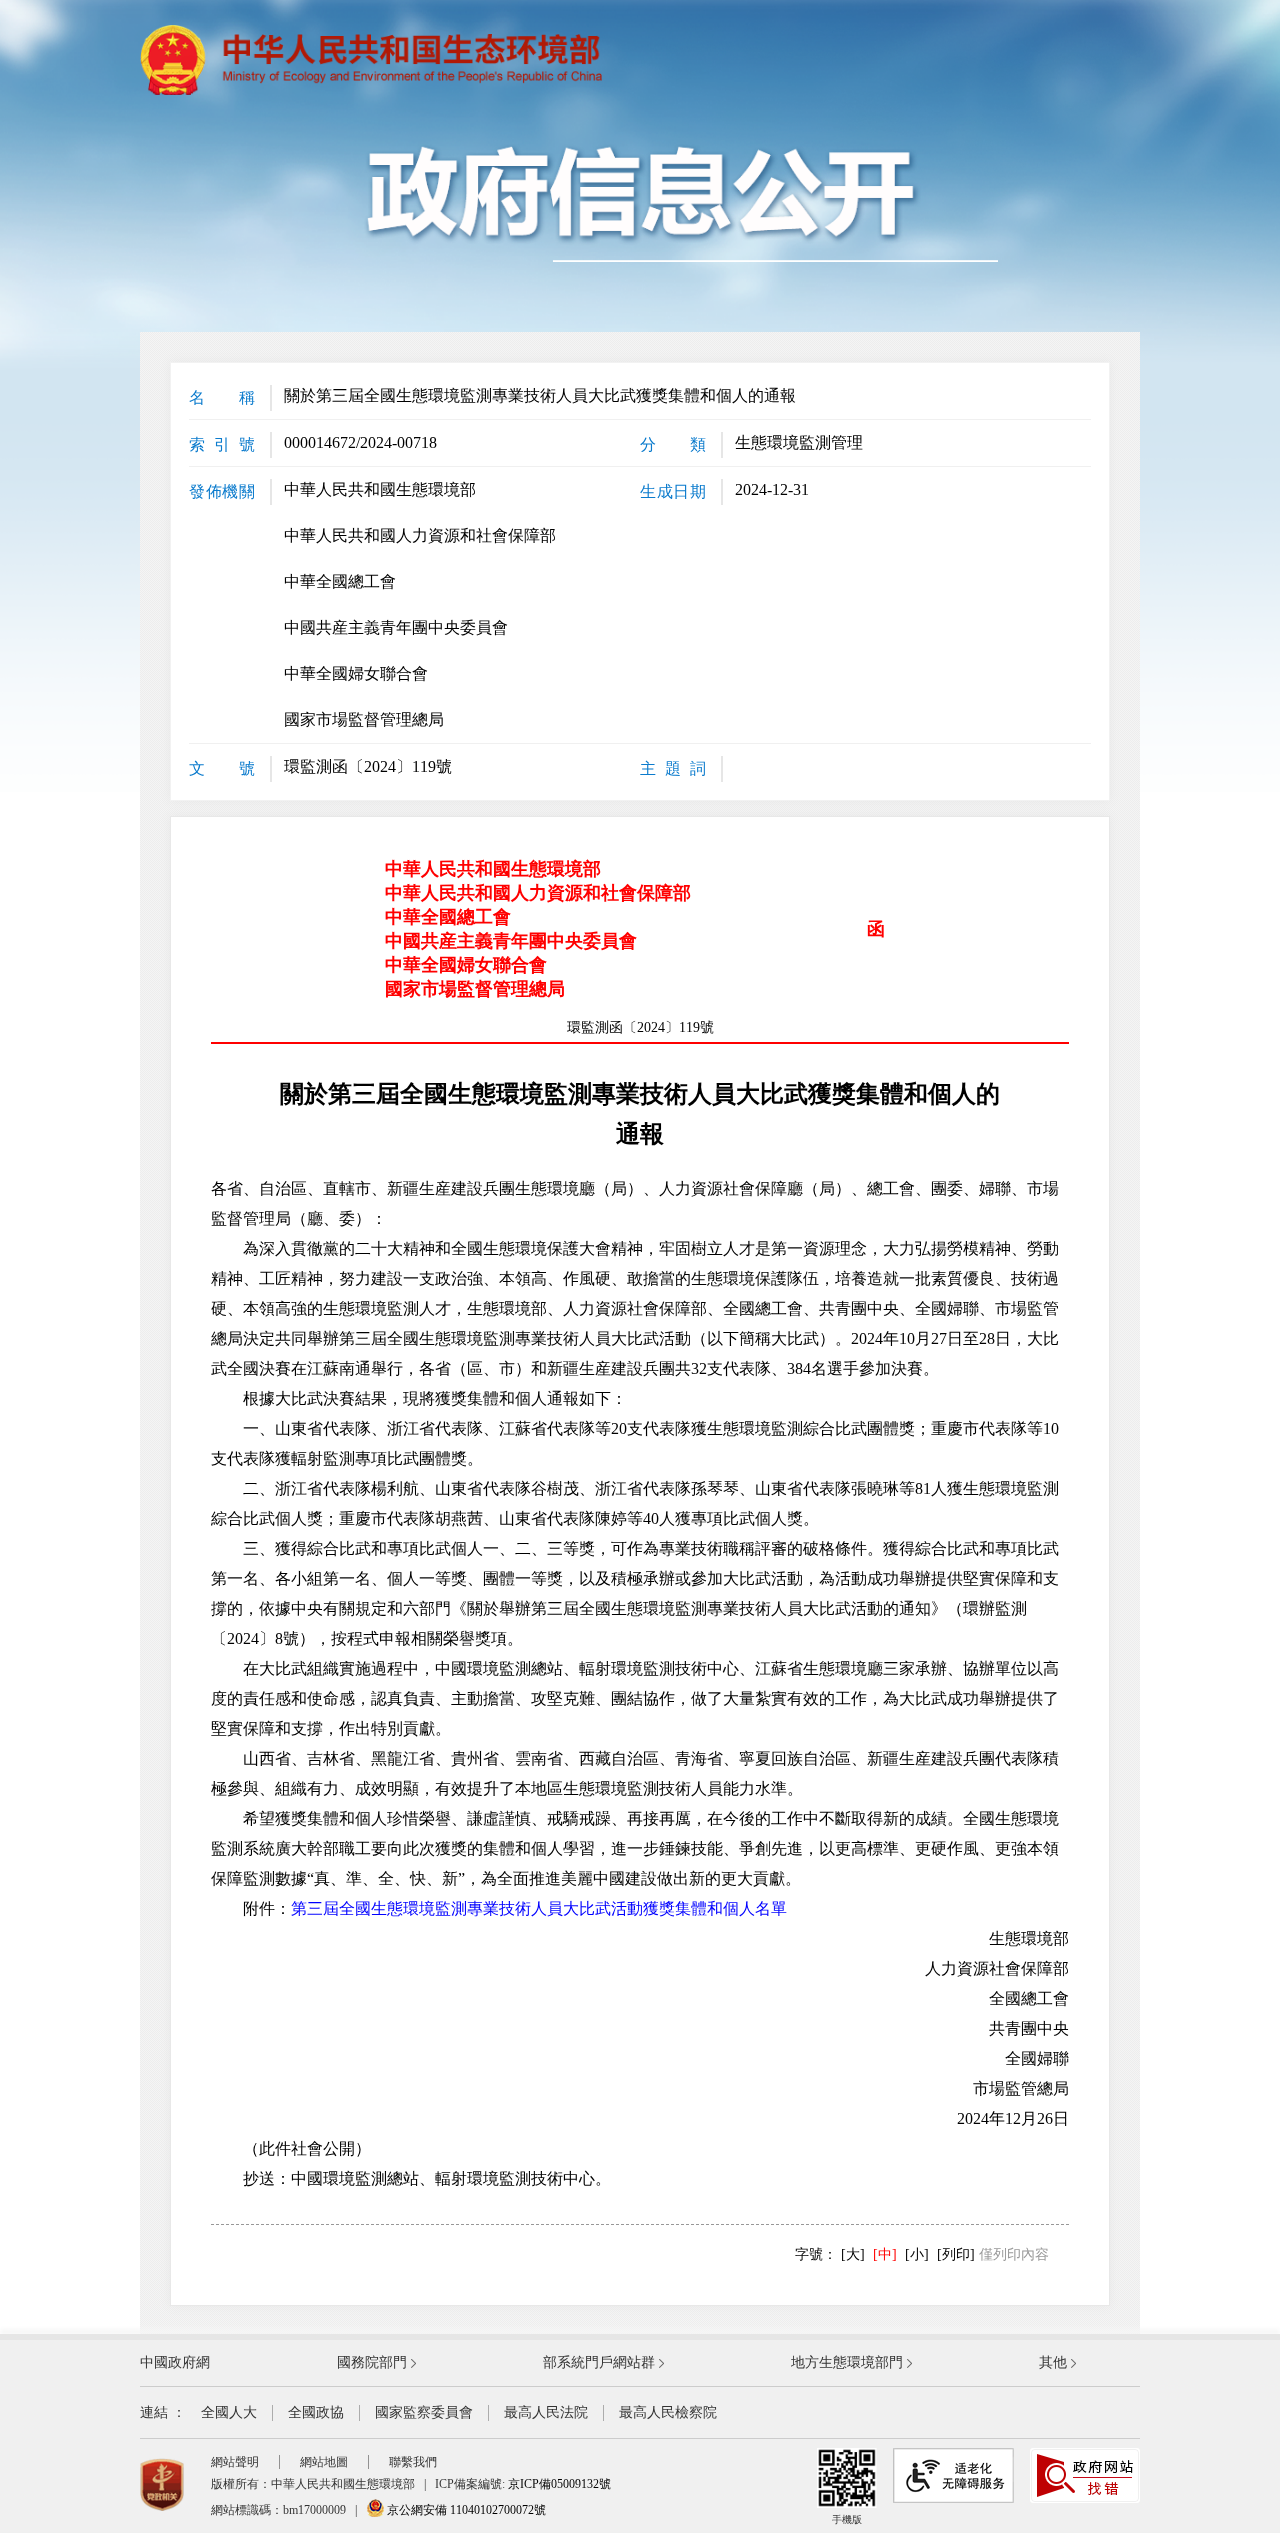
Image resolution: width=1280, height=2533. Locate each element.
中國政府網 (175, 2362)
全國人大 (229, 2412)
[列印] (956, 2254)
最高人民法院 (546, 2412)
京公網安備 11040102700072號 (465, 2510)
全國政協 (316, 2412)
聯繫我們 (413, 2462)
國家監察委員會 (424, 2412)
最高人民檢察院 (668, 2412)
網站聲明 (235, 2462)
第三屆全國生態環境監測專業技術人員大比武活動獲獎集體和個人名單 (539, 1908)
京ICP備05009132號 (559, 2484)
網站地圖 (324, 2462)
